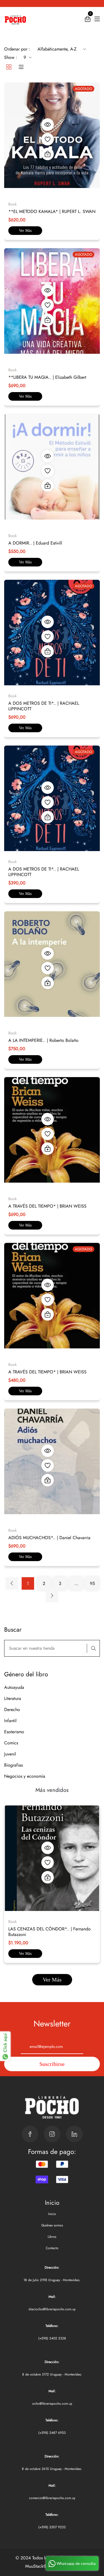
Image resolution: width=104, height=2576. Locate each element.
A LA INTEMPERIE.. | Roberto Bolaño (43, 1040)
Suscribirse (52, 2064)
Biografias (13, 1765)
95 (92, 1583)
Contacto (52, 2248)
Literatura (13, 1698)
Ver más (25, 231)
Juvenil (10, 1754)
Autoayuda (14, 1687)
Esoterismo (14, 1732)
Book (12, 1922)
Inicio (52, 2214)
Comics (11, 1743)
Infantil (10, 1721)
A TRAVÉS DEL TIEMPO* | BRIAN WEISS (47, 1206)
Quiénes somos (52, 2225)
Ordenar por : (17, 49)
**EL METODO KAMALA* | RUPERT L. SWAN (52, 211)
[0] (88, 20)
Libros (52, 2237)
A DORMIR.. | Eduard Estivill (35, 543)
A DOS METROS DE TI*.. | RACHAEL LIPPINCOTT (44, 706)
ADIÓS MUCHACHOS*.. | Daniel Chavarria (49, 1538)
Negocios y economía (25, 1776)
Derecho (12, 1710)
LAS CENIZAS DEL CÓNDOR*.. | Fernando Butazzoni (50, 1932)
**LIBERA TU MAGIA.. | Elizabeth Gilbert (47, 377)
